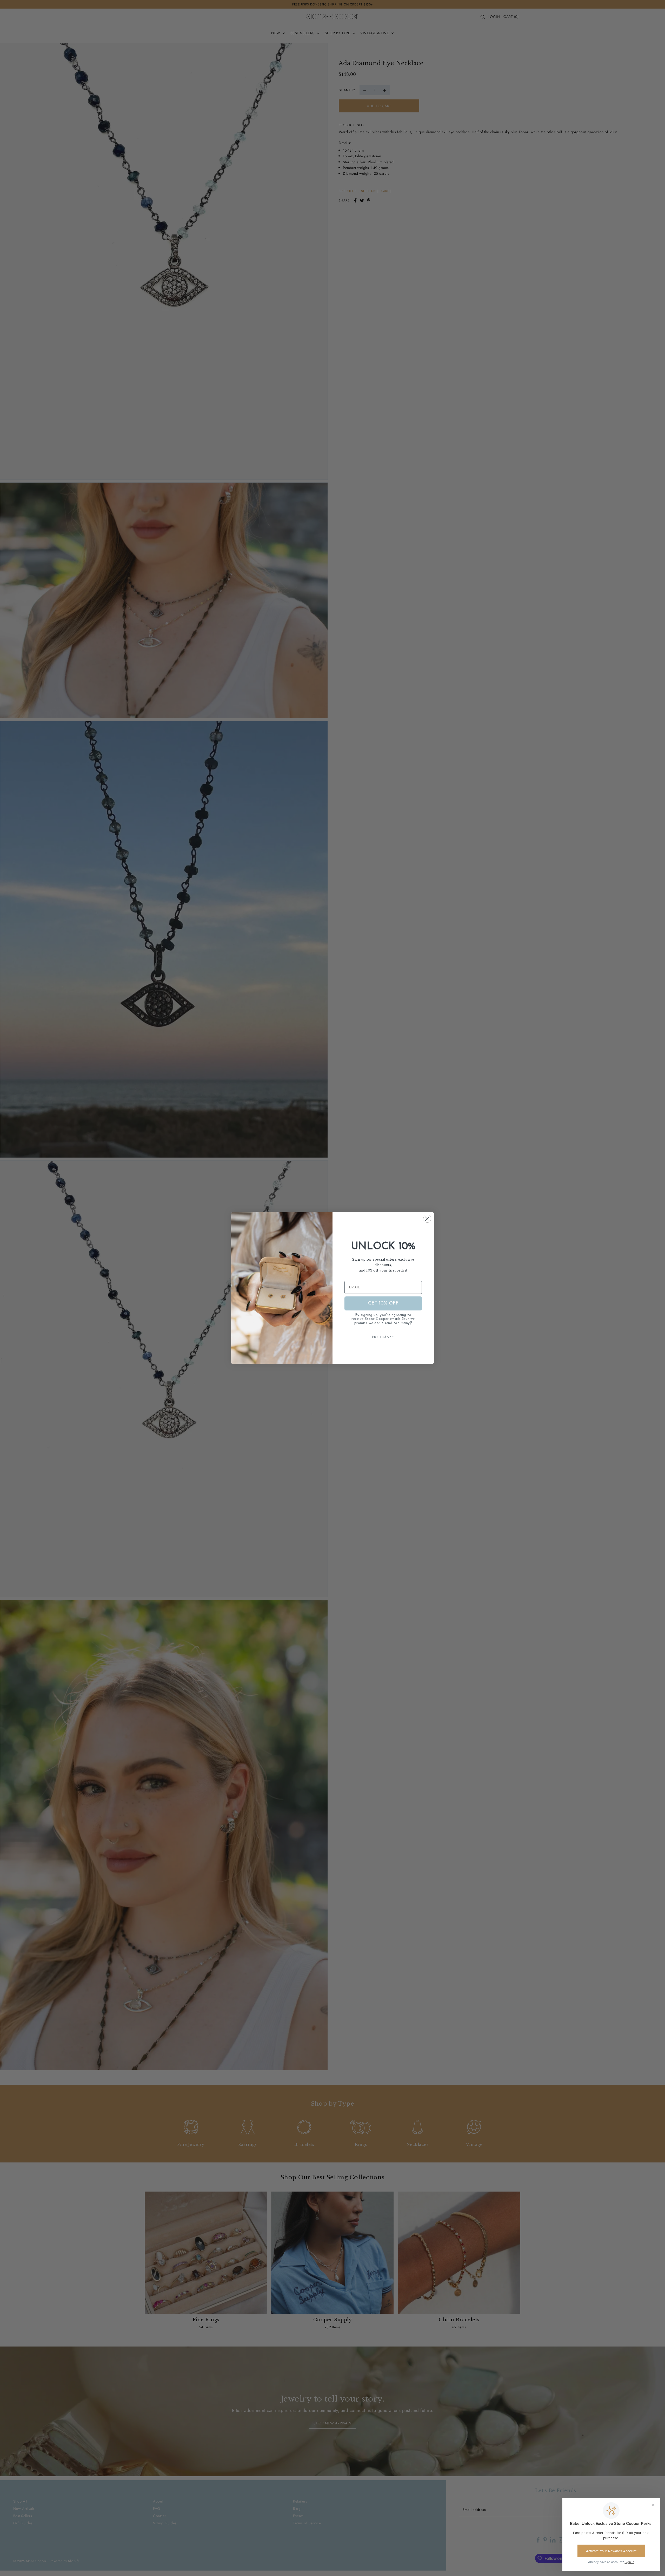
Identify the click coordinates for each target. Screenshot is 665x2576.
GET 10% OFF (383, 1303)
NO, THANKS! (383, 1337)
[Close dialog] (427, 1219)
